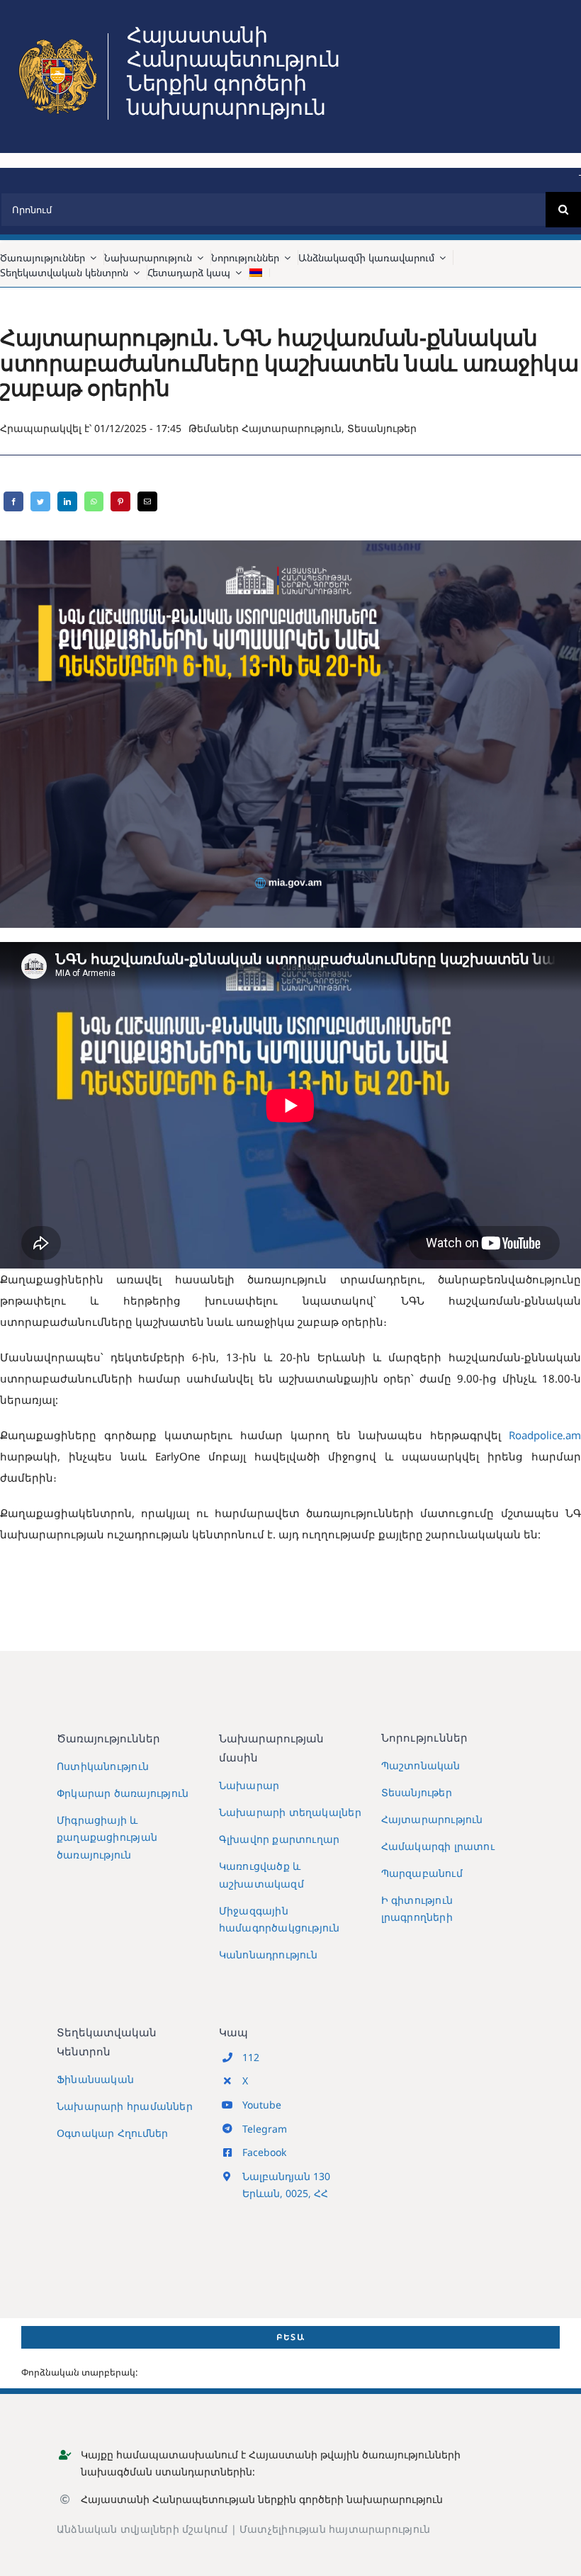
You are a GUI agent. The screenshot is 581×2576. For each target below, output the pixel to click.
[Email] (147, 501)
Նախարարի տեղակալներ (290, 1812)
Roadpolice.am (545, 1435)
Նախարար (249, 1785)
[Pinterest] (120, 501)
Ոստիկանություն (103, 1766)
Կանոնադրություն (268, 1954)
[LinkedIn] (67, 501)
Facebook (264, 2152)
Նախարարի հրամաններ (125, 2106)
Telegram (265, 2129)
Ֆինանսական (95, 2079)
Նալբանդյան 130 (286, 2176)
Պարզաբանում (422, 1873)
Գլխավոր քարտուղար (280, 1839)
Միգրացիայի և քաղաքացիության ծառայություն (107, 1837)
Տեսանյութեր (382, 428)
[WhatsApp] (94, 501)
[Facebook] (13, 501)
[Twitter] (40, 501)
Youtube (262, 2105)
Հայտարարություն (292, 428)
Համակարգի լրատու (438, 1846)
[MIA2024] (57, 38)
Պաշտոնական (421, 1765)
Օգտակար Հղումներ (112, 2133)
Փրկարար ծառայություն (123, 1793)
